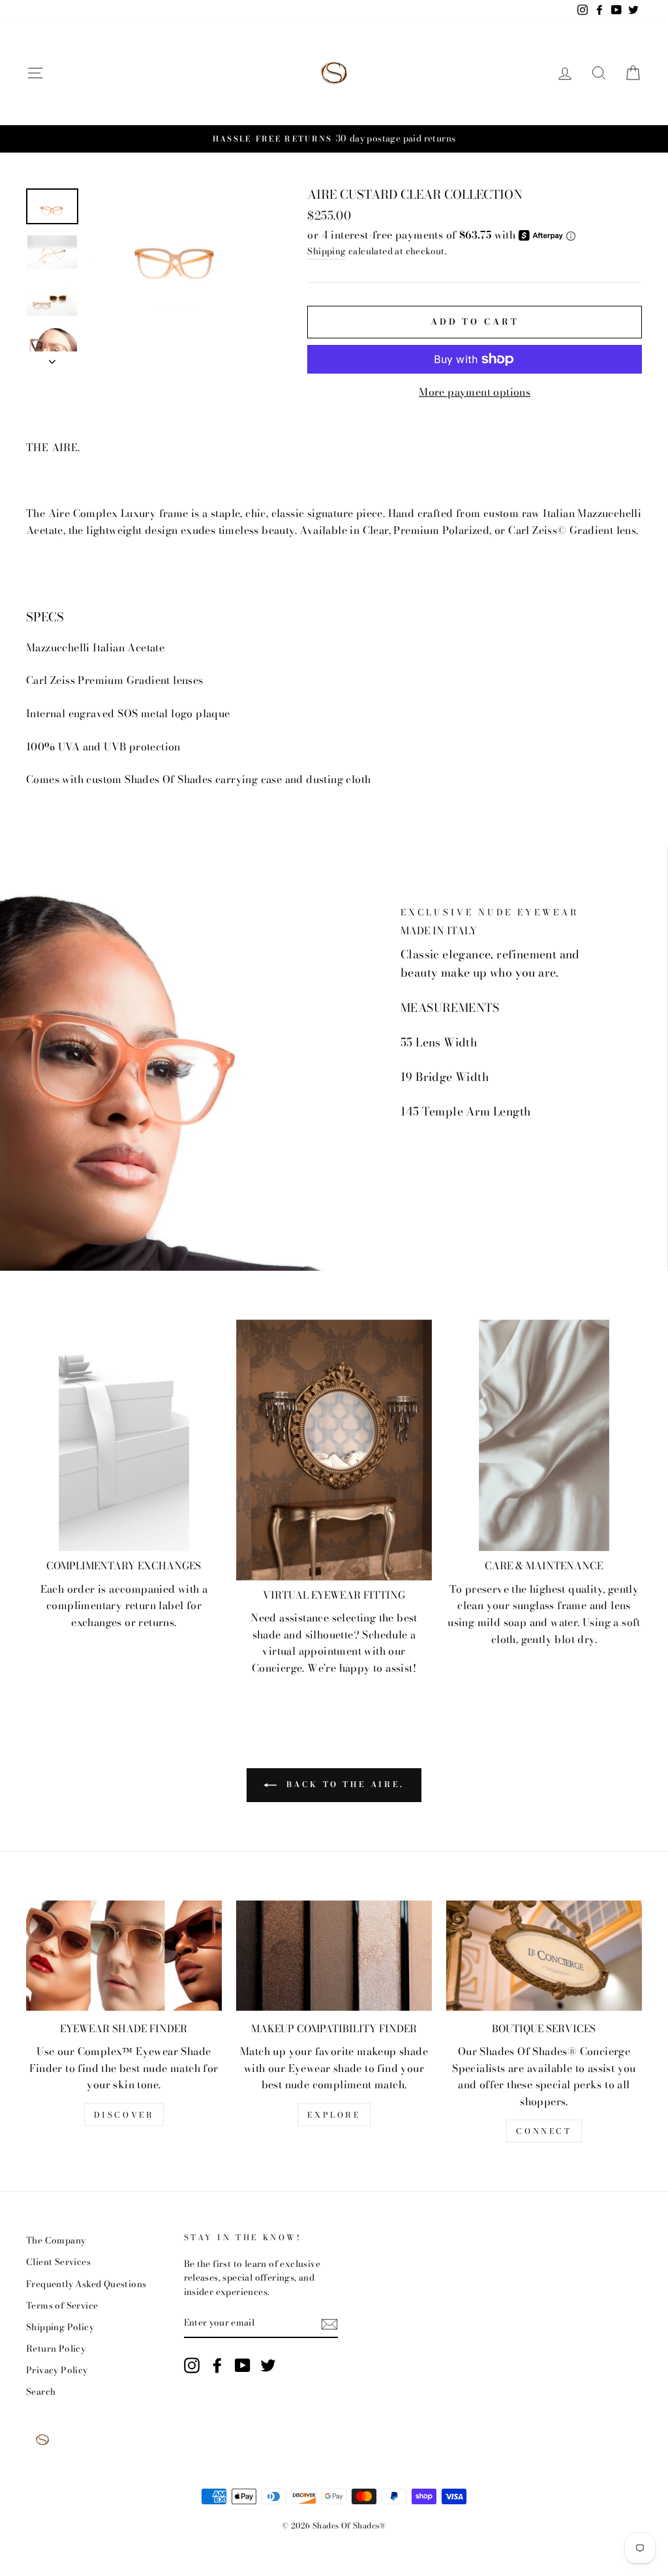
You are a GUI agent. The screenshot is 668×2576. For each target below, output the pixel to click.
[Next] (52, 358)
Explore (334, 2115)
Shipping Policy (60, 2327)
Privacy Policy (57, 2370)
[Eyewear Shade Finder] (124, 1956)
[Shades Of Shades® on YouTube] (243, 2365)
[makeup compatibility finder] (334, 1956)
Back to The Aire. (343, 1784)
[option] (334, 139)
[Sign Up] (329, 2323)
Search (41, 2391)
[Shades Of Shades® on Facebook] (217, 2365)
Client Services (58, 2262)
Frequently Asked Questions (86, 2284)
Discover (124, 2115)
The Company (56, 2240)
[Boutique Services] (544, 1956)
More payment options (475, 392)
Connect (544, 2131)
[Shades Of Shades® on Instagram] (192, 2365)
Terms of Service (62, 2305)
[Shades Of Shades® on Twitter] (268, 2365)
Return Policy (56, 2348)
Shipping (326, 251)
